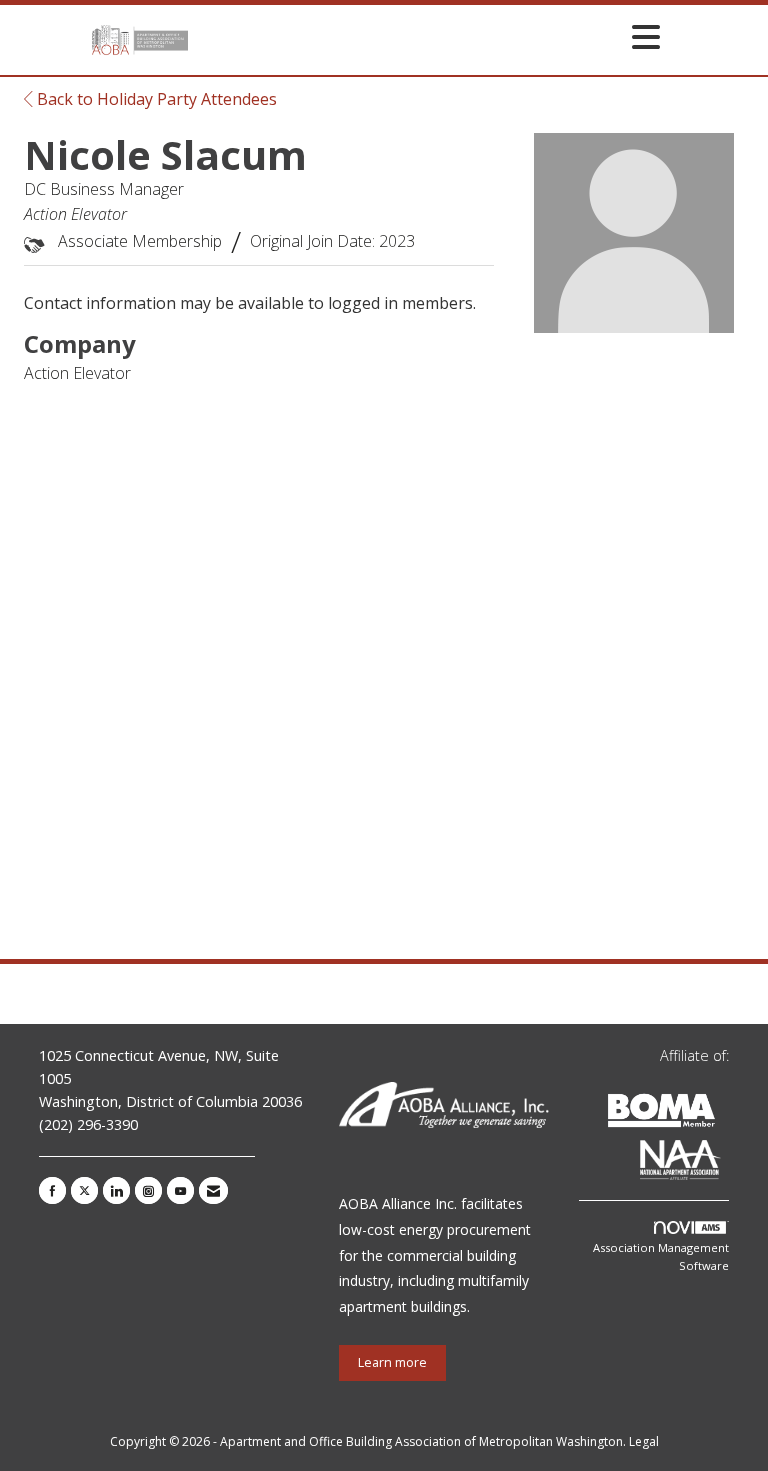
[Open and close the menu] (430, 36)
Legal (644, 1441)
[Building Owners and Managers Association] (725, 1163)
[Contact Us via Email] (213, 1190)
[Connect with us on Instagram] (148, 1190)
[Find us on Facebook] (52, 1190)
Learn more (392, 1362)
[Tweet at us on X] (84, 1190)
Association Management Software (661, 1256)
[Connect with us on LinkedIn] (116, 1190)
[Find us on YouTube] (180, 1190)
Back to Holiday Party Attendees (155, 99)
